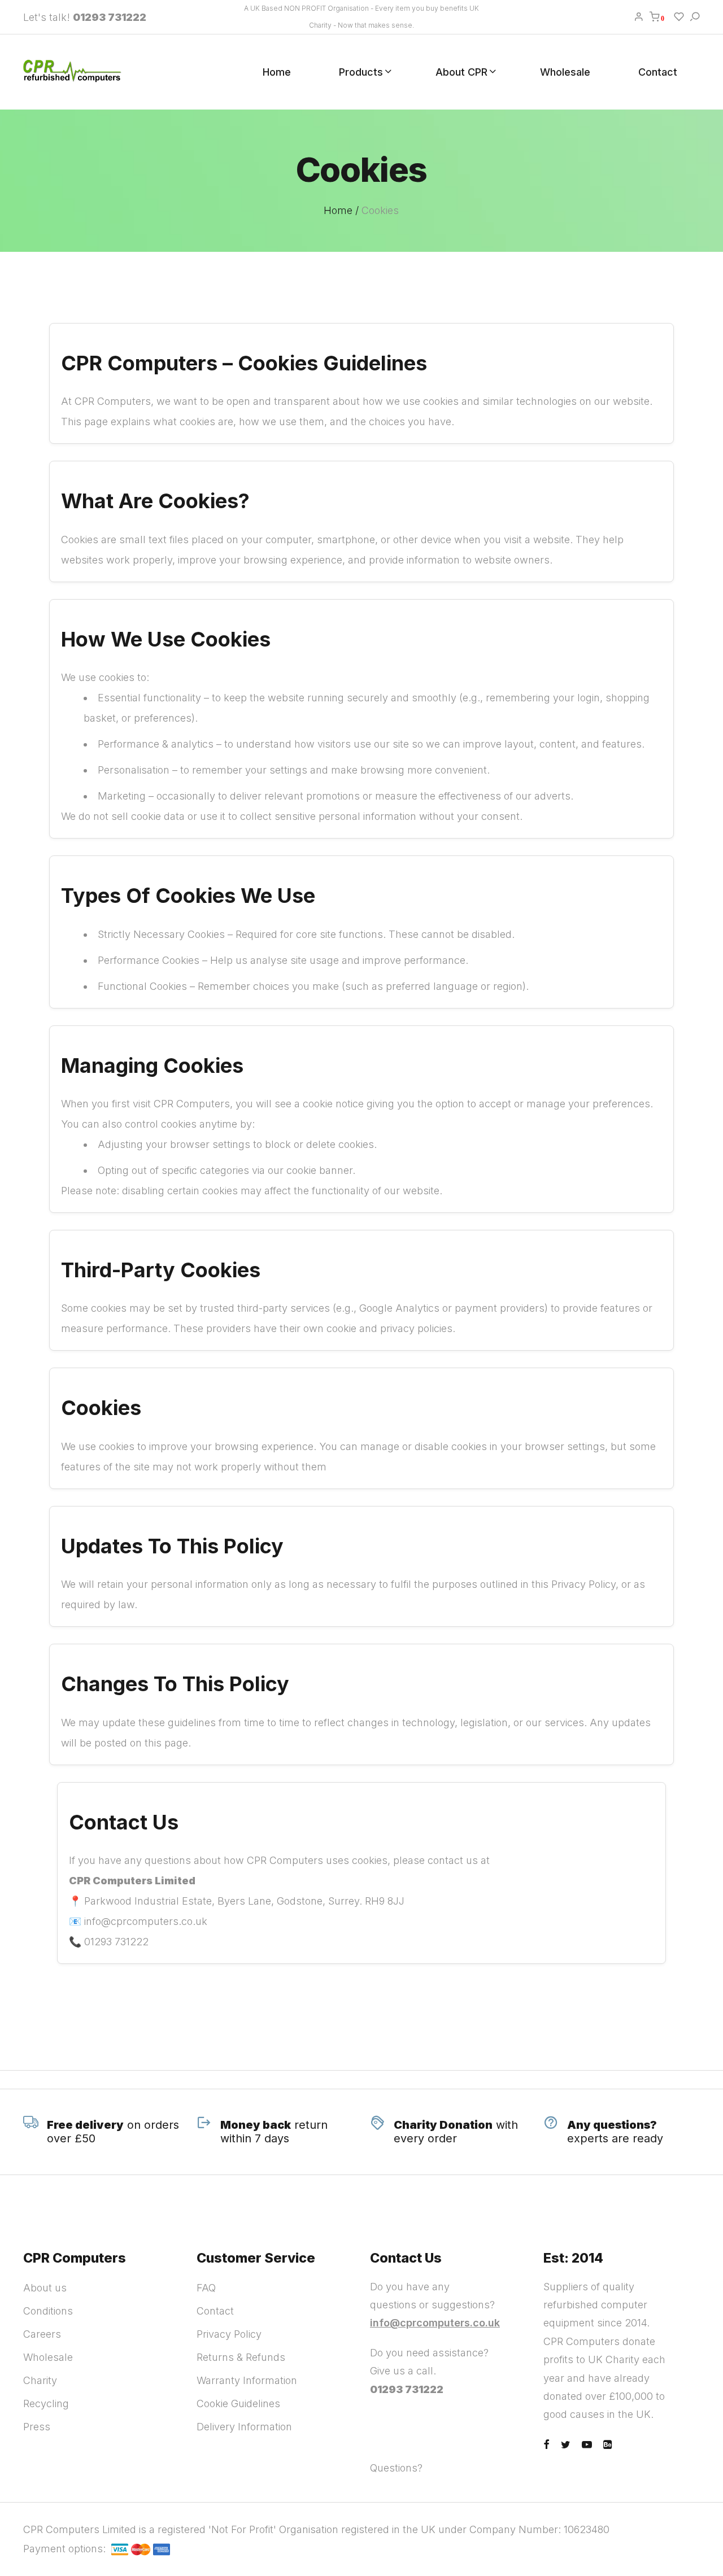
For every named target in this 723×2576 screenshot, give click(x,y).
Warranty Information (247, 2380)
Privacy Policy (229, 2334)
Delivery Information (244, 2427)
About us (45, 2288)
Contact (658, 72)
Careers (42, 2334)
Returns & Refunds (241, 2357)
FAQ (206, 2288)
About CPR (461, 72)
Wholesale (565, 72)
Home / (341, 210)
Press (37, 2427)
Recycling (46, 2403)
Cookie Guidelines (238, 2403)
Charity (40, 2380)
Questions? (396, 2468)
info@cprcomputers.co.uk (435, 2323)
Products (361, 72)
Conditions (48, 2311)
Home (277, 72)
